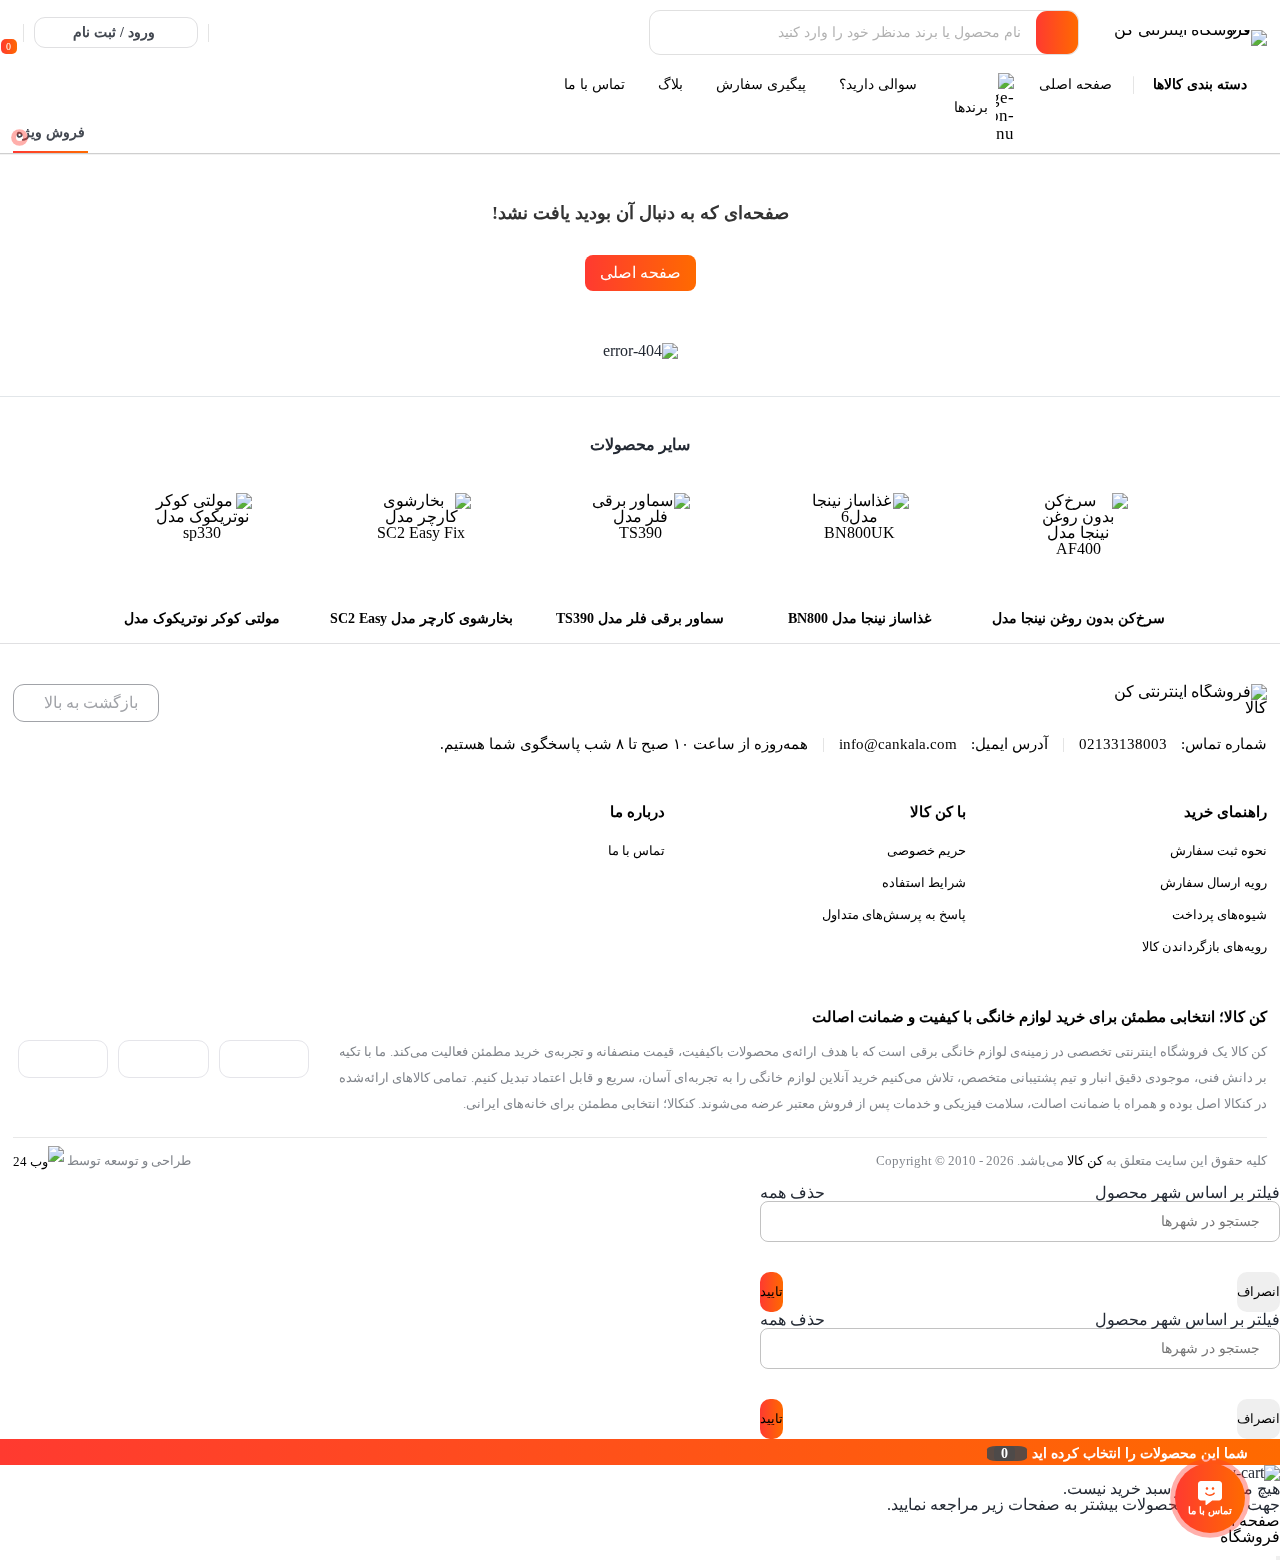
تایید (771, 1291)
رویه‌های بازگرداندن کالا (1204, 946)
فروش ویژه (50, 132)
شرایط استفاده (924, 882)
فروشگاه (1250, 1536)
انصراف (1258, 1291)
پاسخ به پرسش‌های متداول (894, 914)
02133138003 (1123, 744)
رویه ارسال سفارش (1213, 882)
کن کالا (1085, 1160)
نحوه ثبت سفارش (1218, 850)
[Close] (5, 1452)
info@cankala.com (898, 744)
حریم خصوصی (926, 850)
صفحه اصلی (640, 272)
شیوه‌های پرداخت (1219, 914)
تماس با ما (636, 850)
